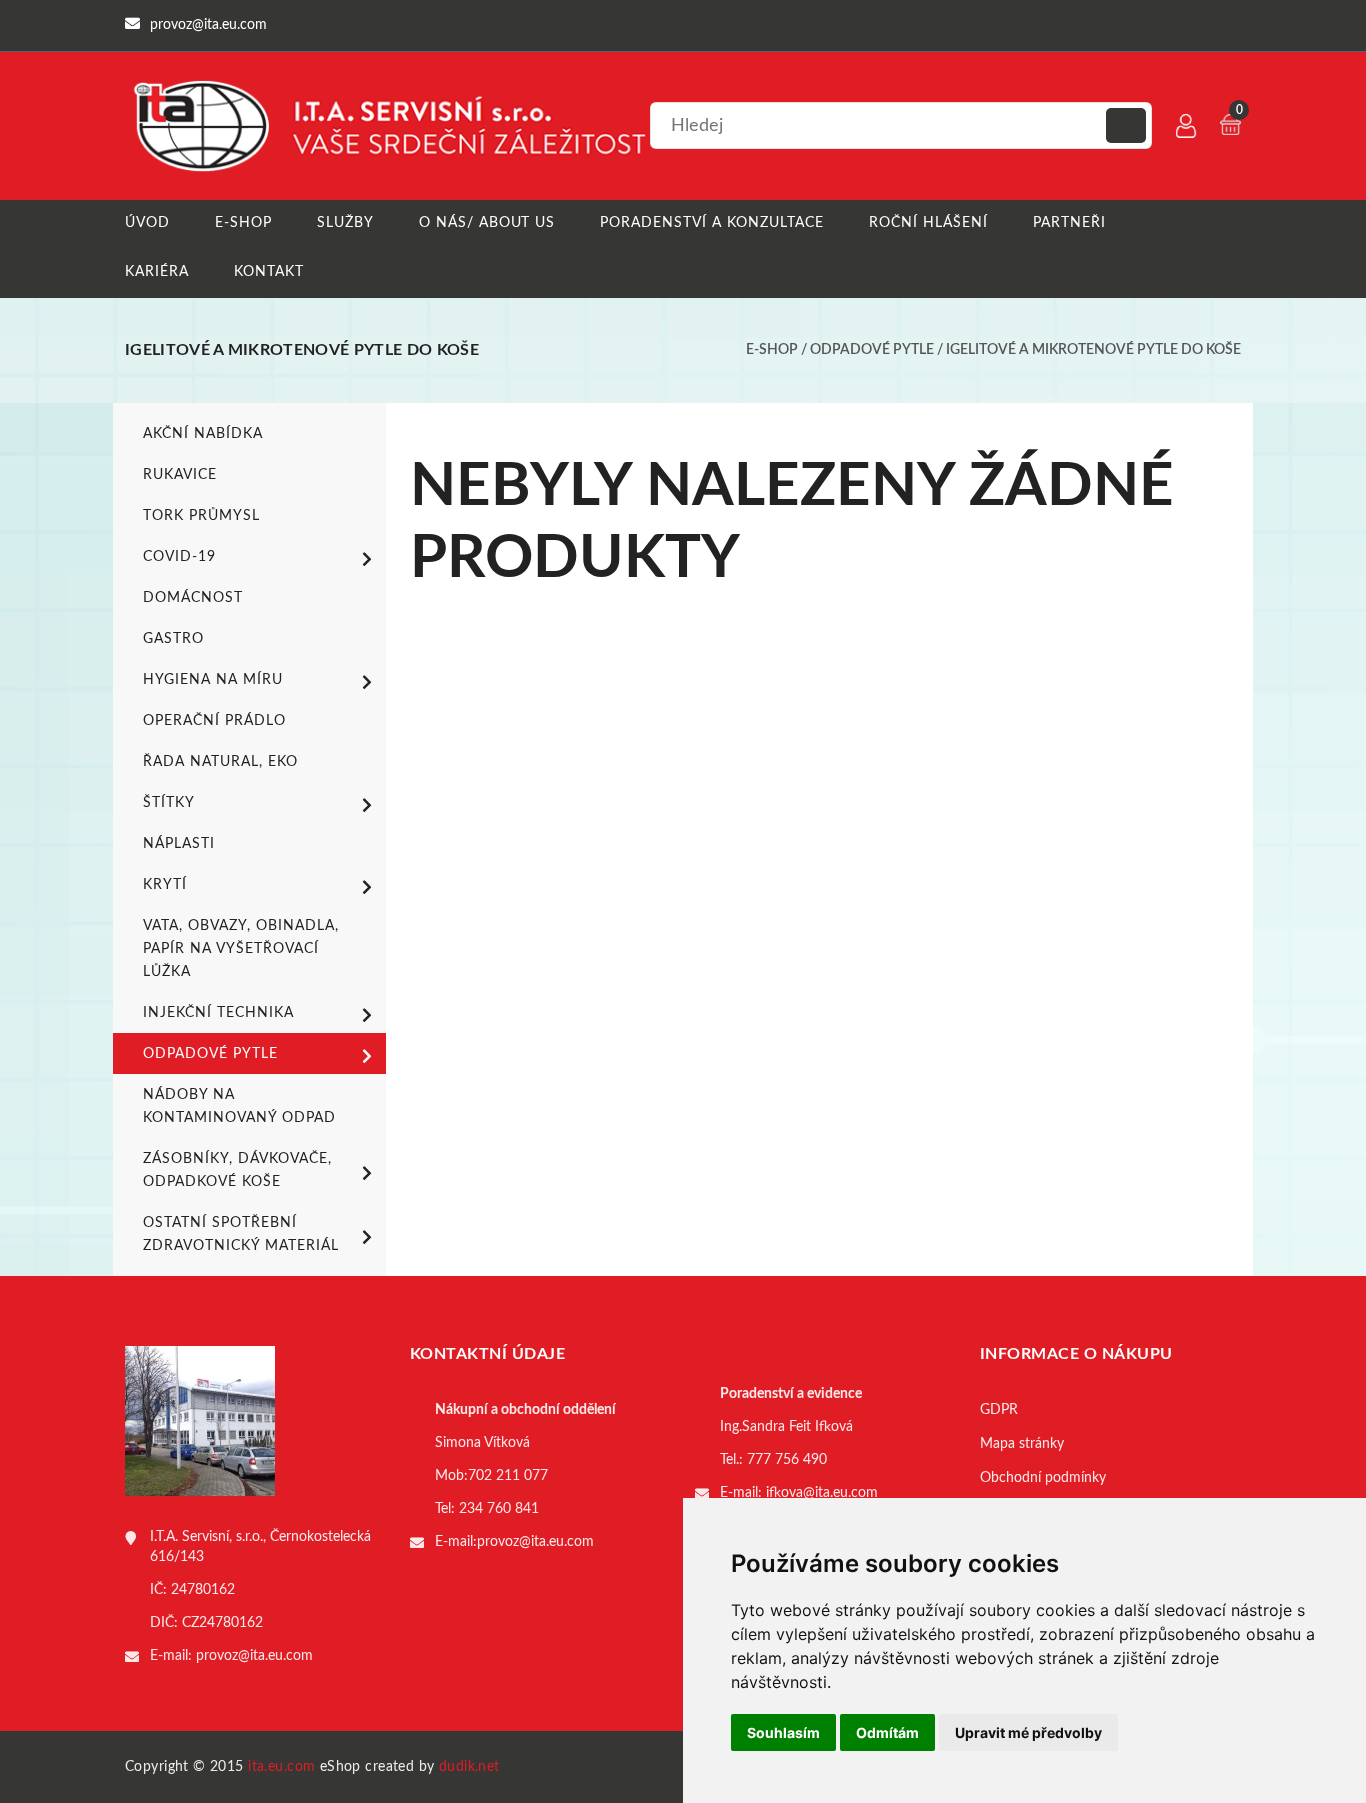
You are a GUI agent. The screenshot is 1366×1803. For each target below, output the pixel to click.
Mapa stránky (1022, 1444)
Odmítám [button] (887, 1732)
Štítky (169, 803)
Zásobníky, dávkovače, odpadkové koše (237, 1170)
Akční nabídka (203, 434)
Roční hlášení (928, 223)
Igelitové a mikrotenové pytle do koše (1093, 350)
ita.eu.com (281, 1767)
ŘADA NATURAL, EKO (220, 762)
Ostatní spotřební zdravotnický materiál (241, 1234)
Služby (345, 223)
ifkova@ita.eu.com (822, 1493)
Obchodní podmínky (1043, 1478)
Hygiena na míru (213, 680)
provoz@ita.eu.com (254, 1656)
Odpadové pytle (872, 350)
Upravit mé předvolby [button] (1028, 1732)
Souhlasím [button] (783, 1732)
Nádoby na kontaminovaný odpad (239, 1106)
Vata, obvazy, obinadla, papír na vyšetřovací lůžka (241, 949)
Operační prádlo (214, 721)
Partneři (1069, 223)
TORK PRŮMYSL (201, 516)
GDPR (999, 1410)
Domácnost (193, 598)
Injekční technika (218, 1013)
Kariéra (157, 272)
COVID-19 (179, 557)
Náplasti (179, 844)
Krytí (165, 885)
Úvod (147, 223)
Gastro (173, 639)
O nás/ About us (487, 223)
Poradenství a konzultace (712, 223)
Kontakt (269, 272)
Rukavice (180, 475)
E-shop (243, 223)
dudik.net (469, 1767)
